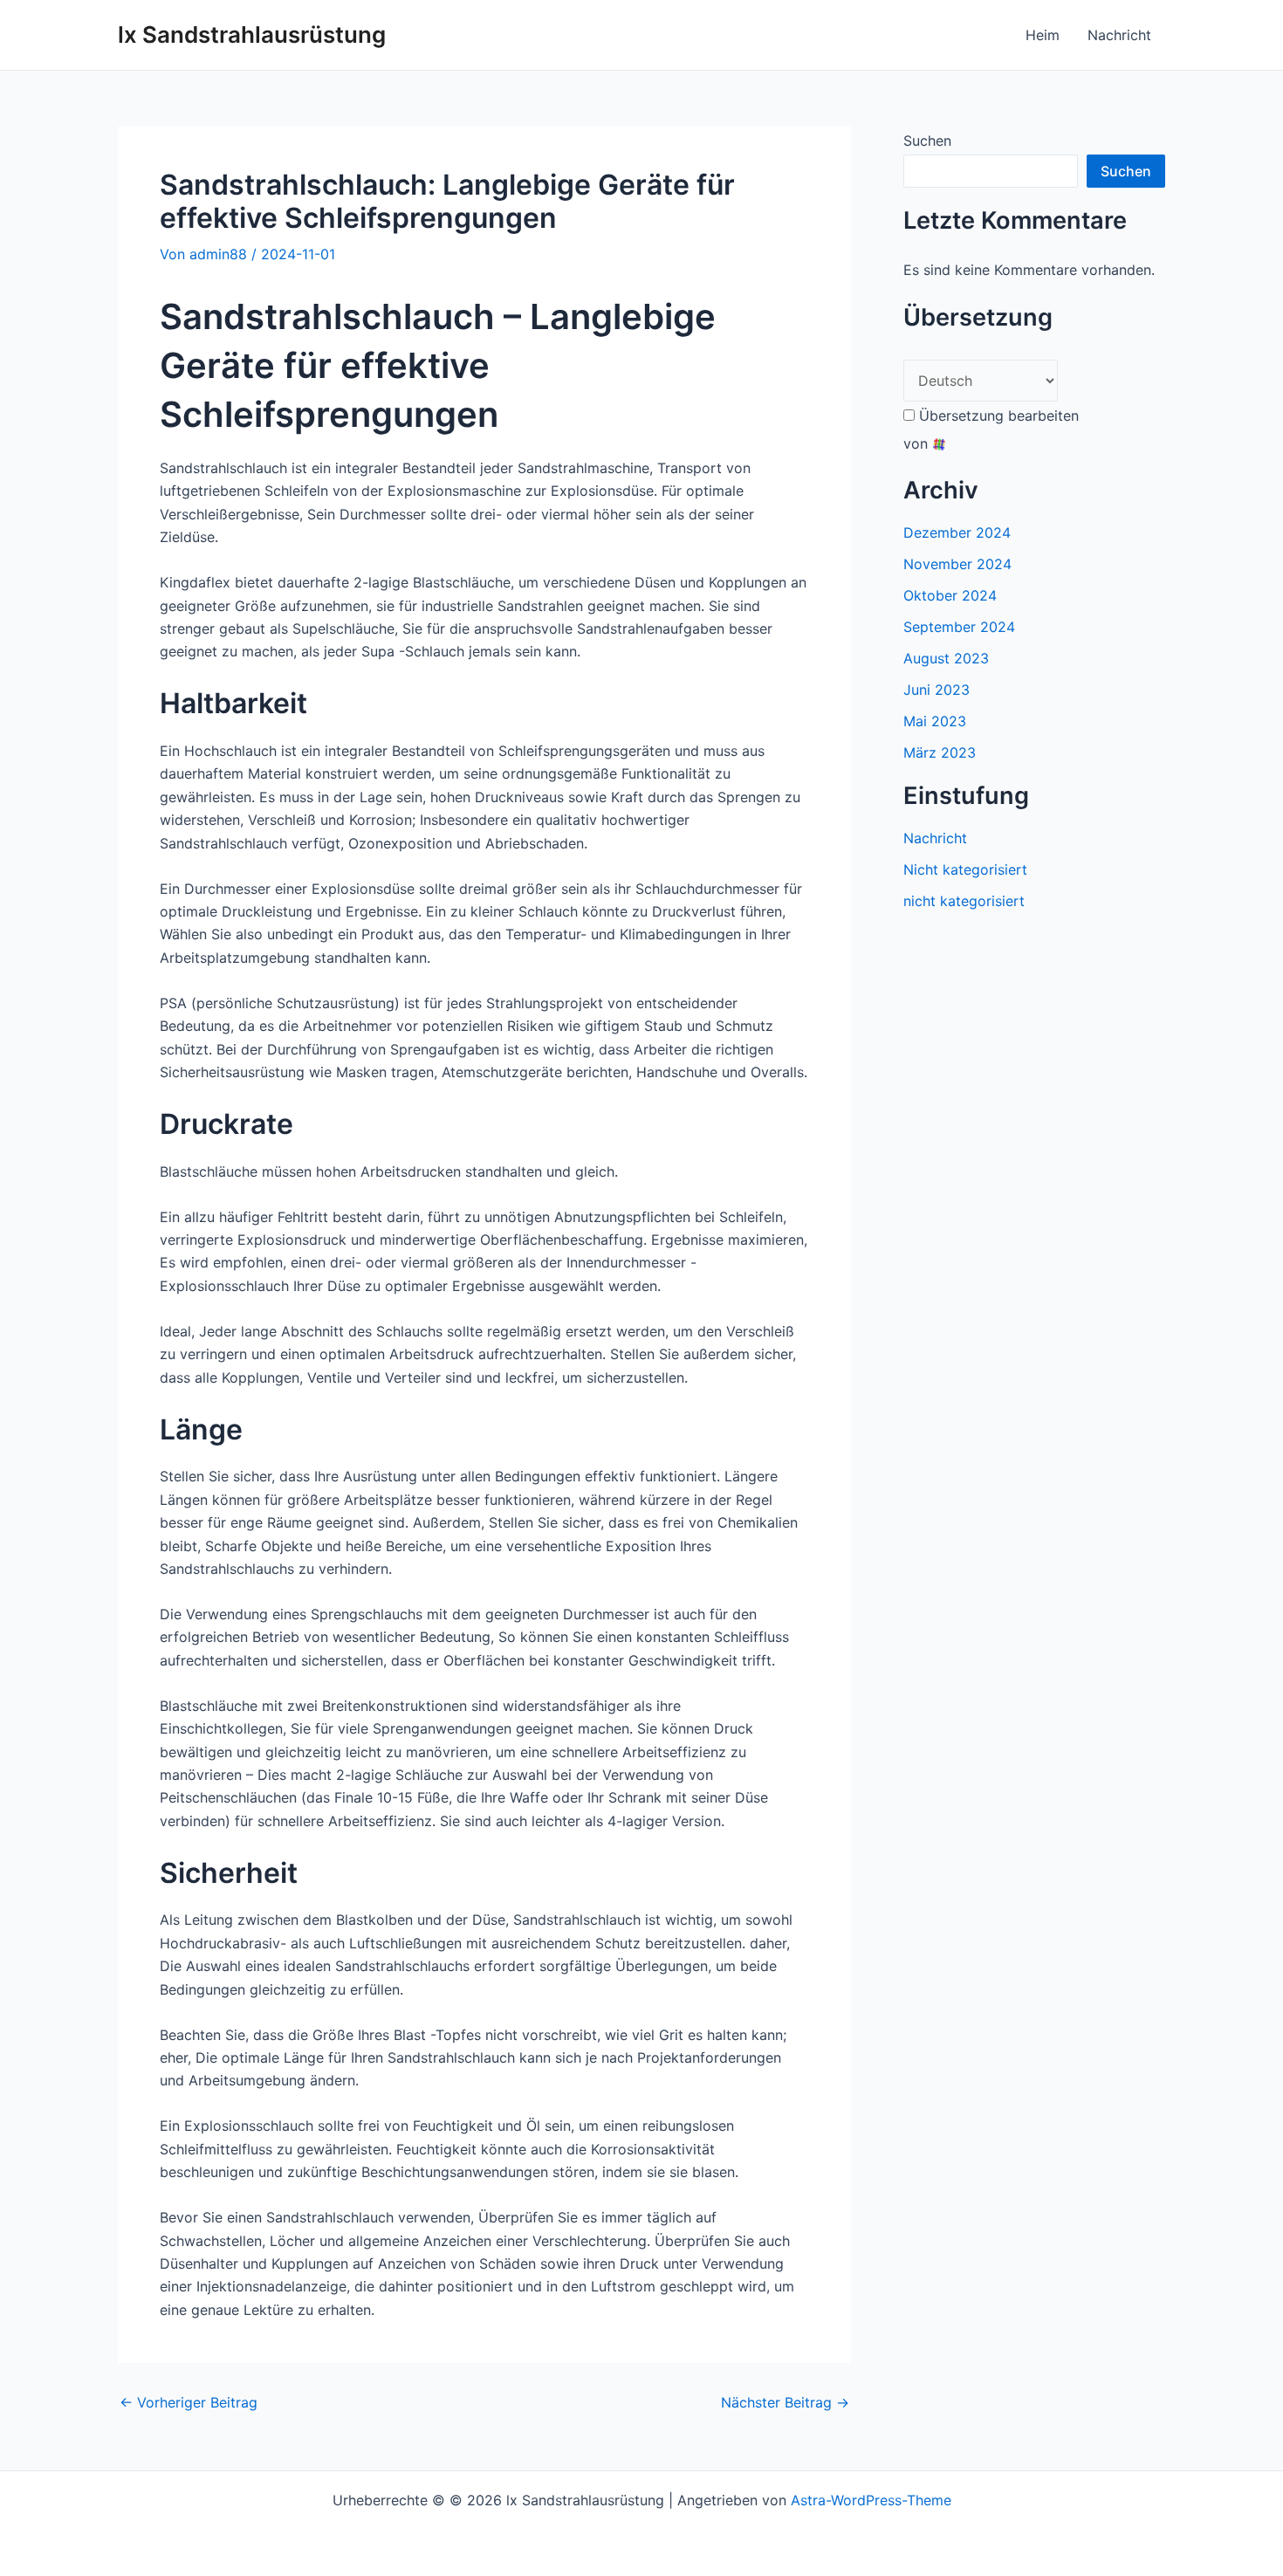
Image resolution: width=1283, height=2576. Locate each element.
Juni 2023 (937, 690)
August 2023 (946, 658)
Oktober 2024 (950, 595)
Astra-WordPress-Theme (871, 2500)
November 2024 (957, 564)
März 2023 (940, 752)
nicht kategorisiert (964, 901)
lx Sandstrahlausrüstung (252, 34)
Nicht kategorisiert (965, 869)
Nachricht (1119, 35)
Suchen (927, 141)
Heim (1043, 35)
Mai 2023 (935, 721)
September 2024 (959, 627)
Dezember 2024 (957, 532)
